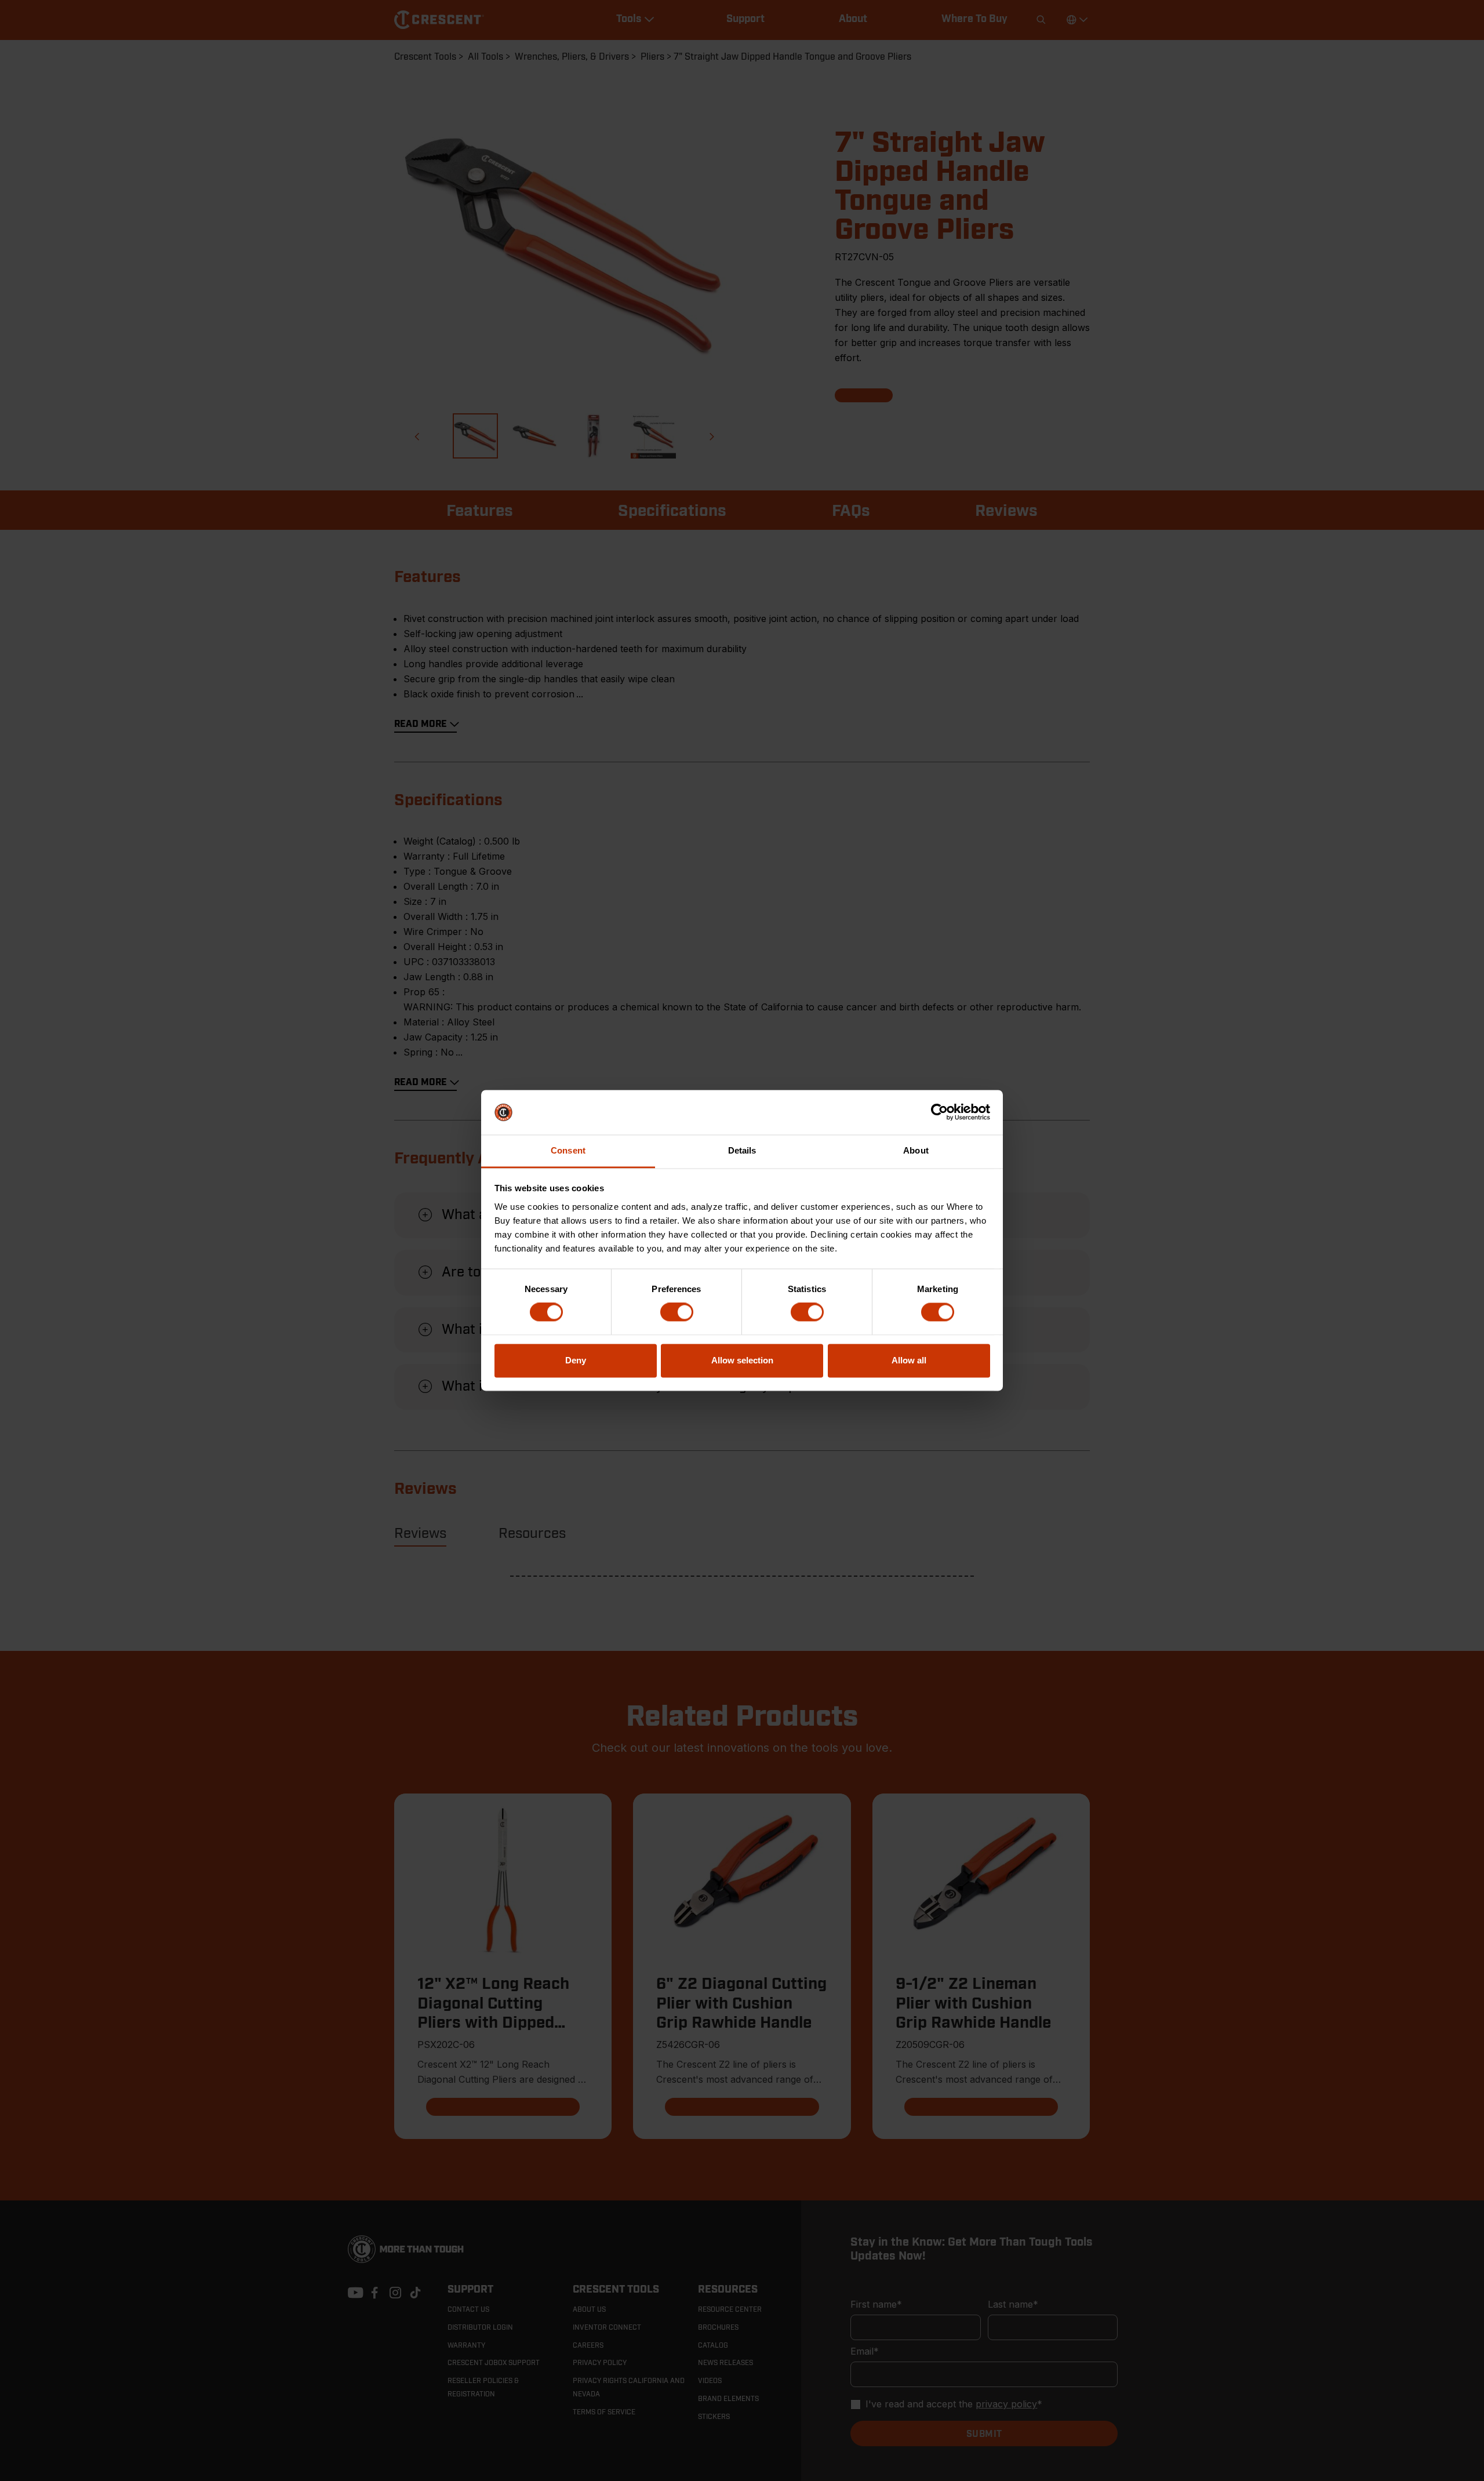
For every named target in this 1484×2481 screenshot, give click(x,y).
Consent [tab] (568, 1150)
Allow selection (742, 1360)
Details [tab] (742, 1150)
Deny (576, 1360)
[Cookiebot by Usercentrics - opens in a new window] (939, 1112)
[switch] (677, 1312)
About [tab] (916, 1150)
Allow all (909, 1360)
